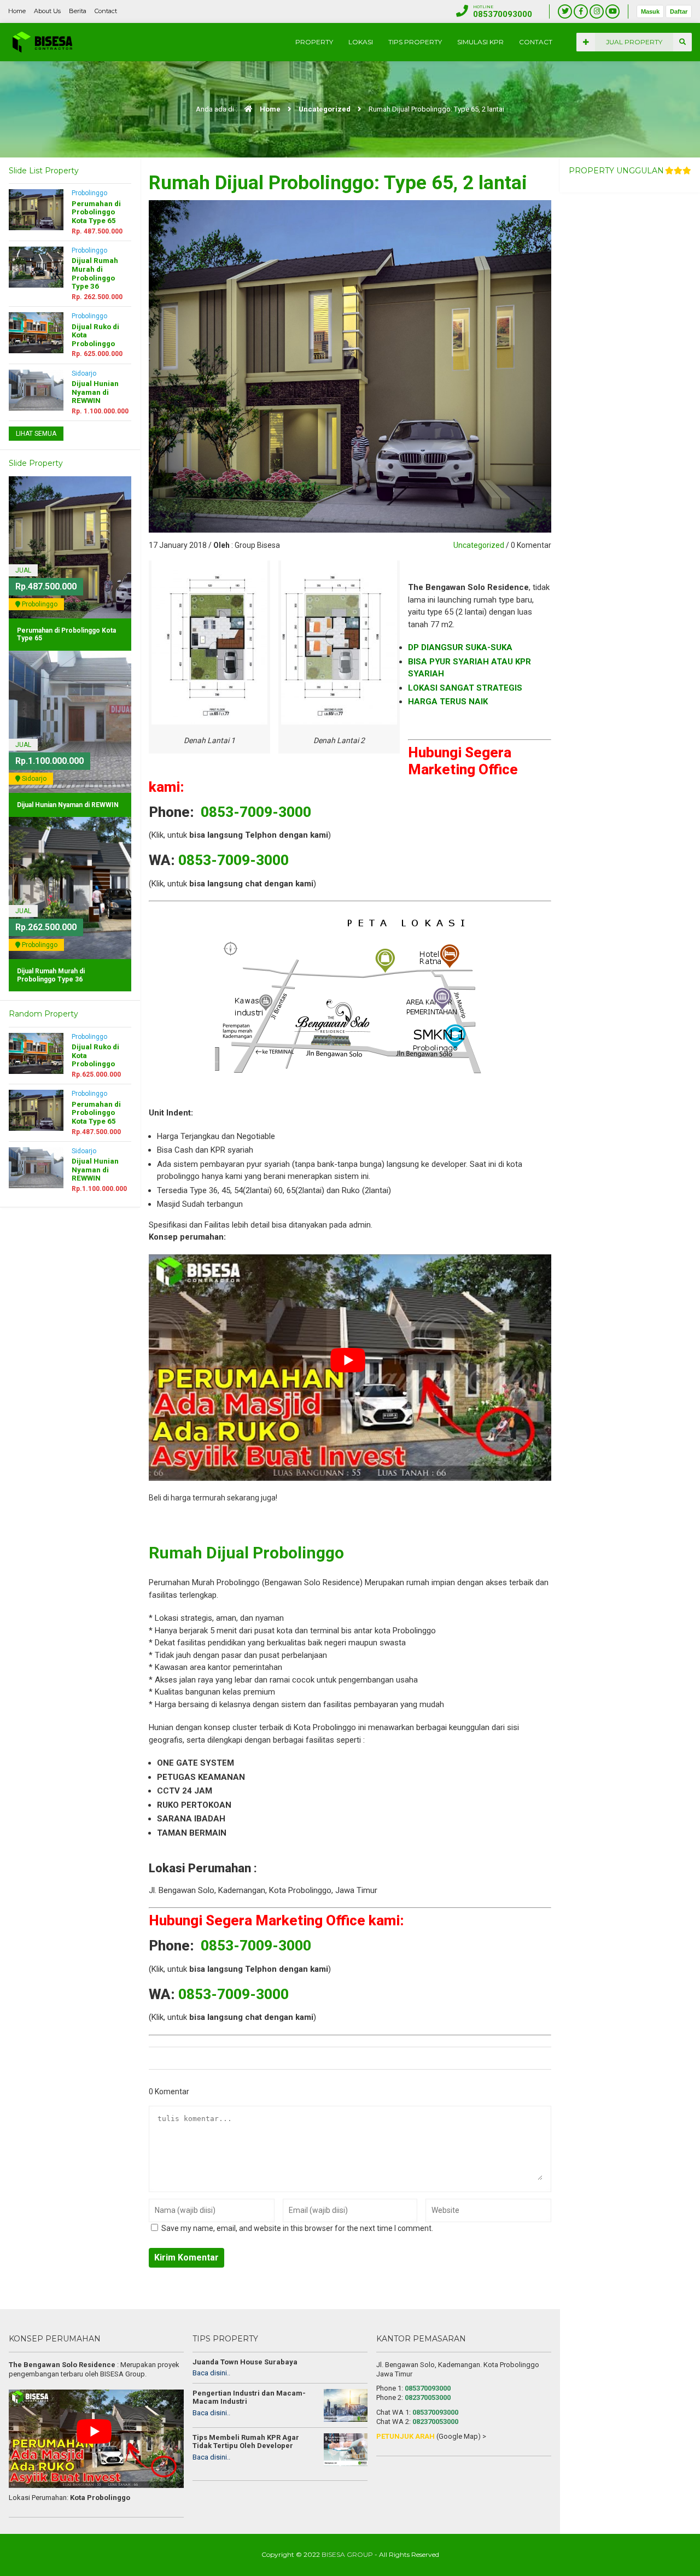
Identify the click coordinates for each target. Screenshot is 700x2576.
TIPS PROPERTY (415, 42)
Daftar (679, 11)
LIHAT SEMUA (36, 434)
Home (17, 11)
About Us (47, 11)
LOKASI (361, 42)
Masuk (650, 11)
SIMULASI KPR (480, 42)
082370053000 (428, 2397)
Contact (106, 11)
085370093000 (428, 2388)
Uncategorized (325, 109)
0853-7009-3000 (256, 812)
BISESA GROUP (347, 2554)
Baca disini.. (211, 2373)
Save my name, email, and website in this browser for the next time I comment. (297, 2228)
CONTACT (536, 42)
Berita (78, 11)
